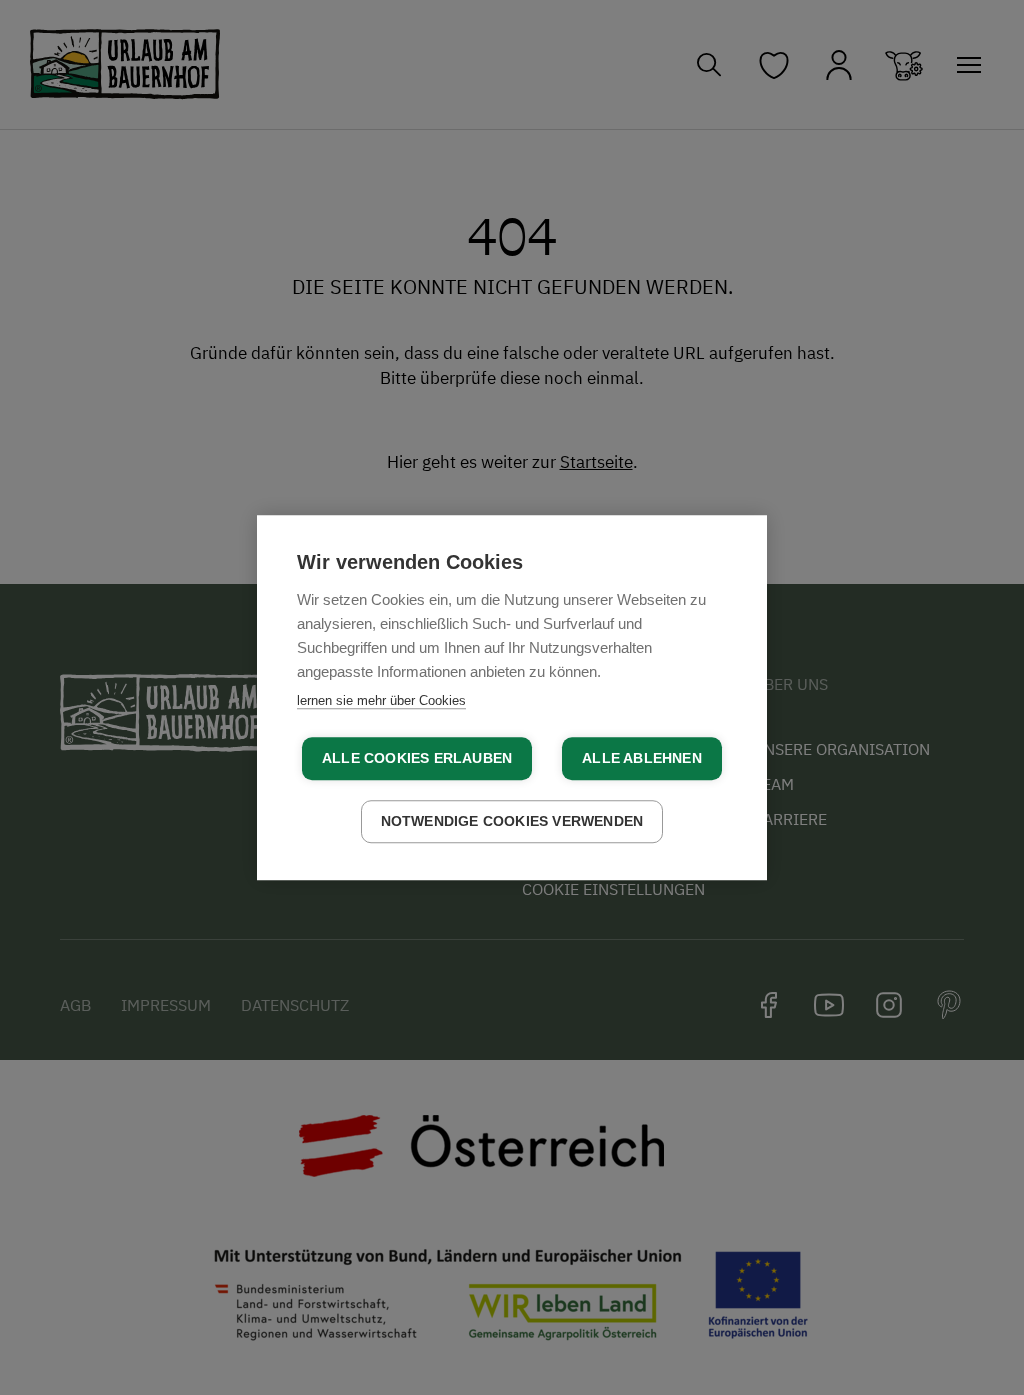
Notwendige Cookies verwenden (512, 821)
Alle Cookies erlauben (417, 758)
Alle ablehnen (642, 758)
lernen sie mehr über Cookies (381, 700)
